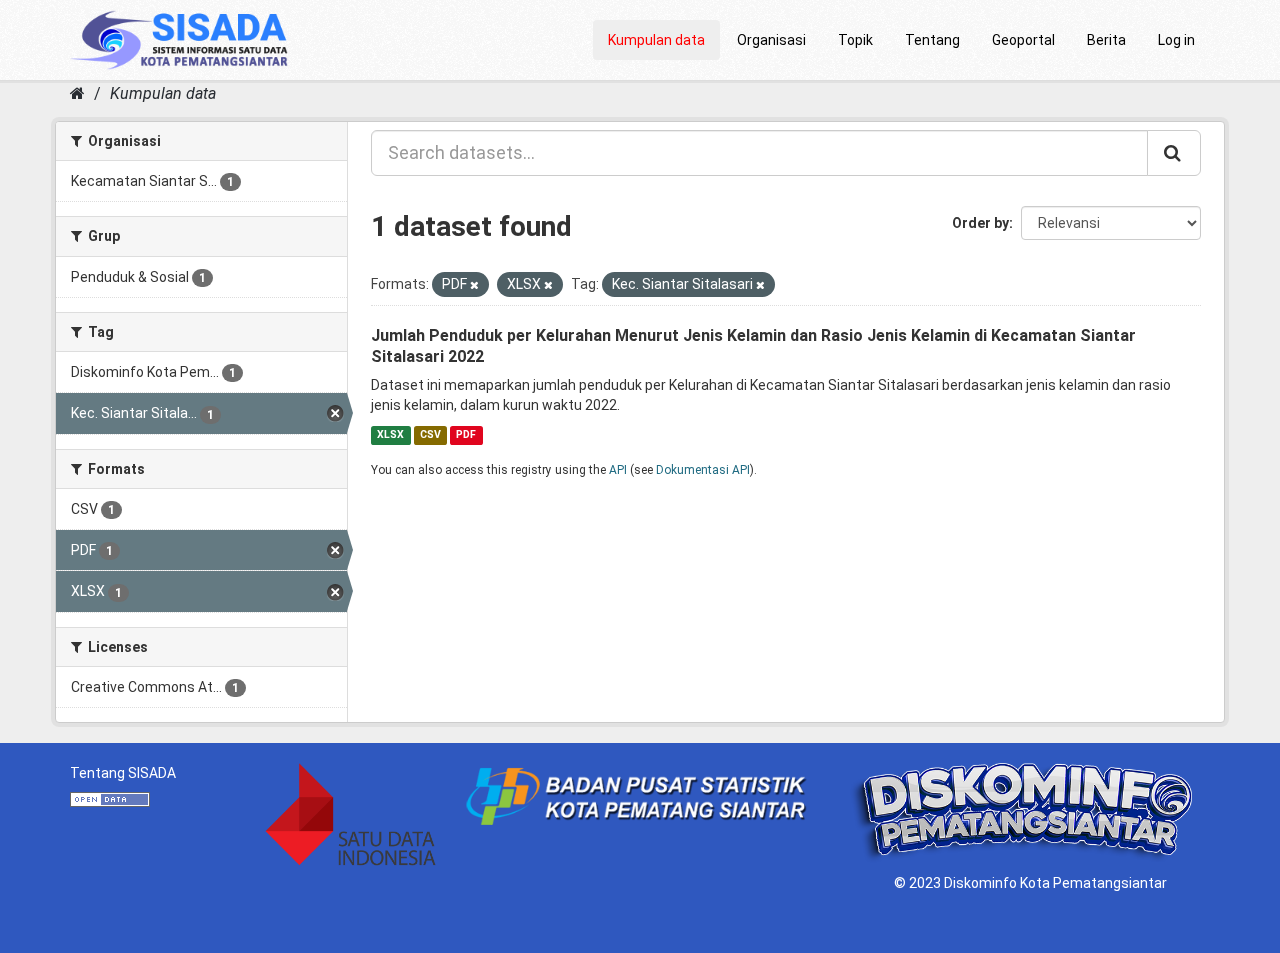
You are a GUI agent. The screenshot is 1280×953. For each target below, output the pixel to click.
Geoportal (1023, 40)
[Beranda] (77, 93)
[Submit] (1174, 153)
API (618, 470)
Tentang (932, 40)
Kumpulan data (656, 40)
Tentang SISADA (123, 773)
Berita (1106, 40)
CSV (430, 434)
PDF (466, 434)
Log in (1176, 40)
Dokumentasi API (703, 470)
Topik (855, 40)
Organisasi (771, 40)
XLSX (390, 434)
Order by (980, 223)
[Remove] (474, 285)
